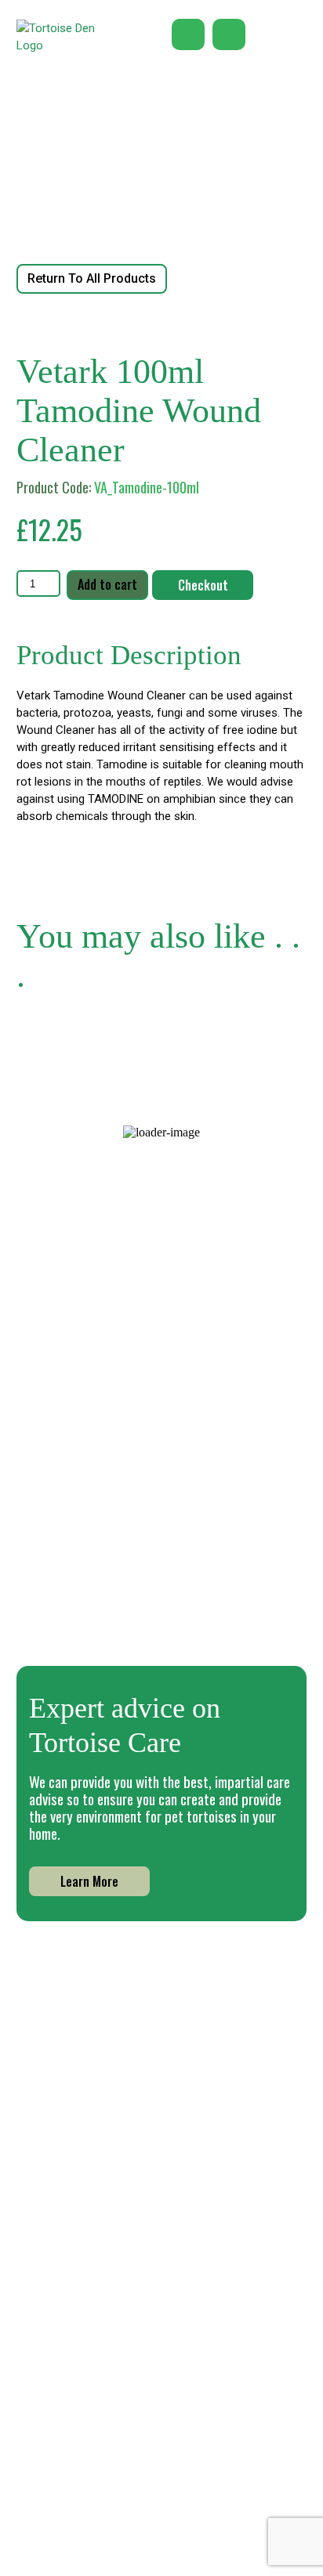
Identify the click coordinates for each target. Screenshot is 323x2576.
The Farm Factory (245, 2556)
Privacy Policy (93, 2469)
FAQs (215, 2450)
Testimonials (91, 2428)
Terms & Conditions (109, 2490)
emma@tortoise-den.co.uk (161, 2231)
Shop (215, 2384)
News (71, 2406)
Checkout (203, 585)
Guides (220, 2406)
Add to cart (107, 584)
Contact (224, 2472)
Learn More (89, 1881)
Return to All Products (92, 278)
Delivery (223, 2428)
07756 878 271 (161, 2194)
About (73, 2384)
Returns (77, 2510)
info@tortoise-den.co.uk (161, 2213)
